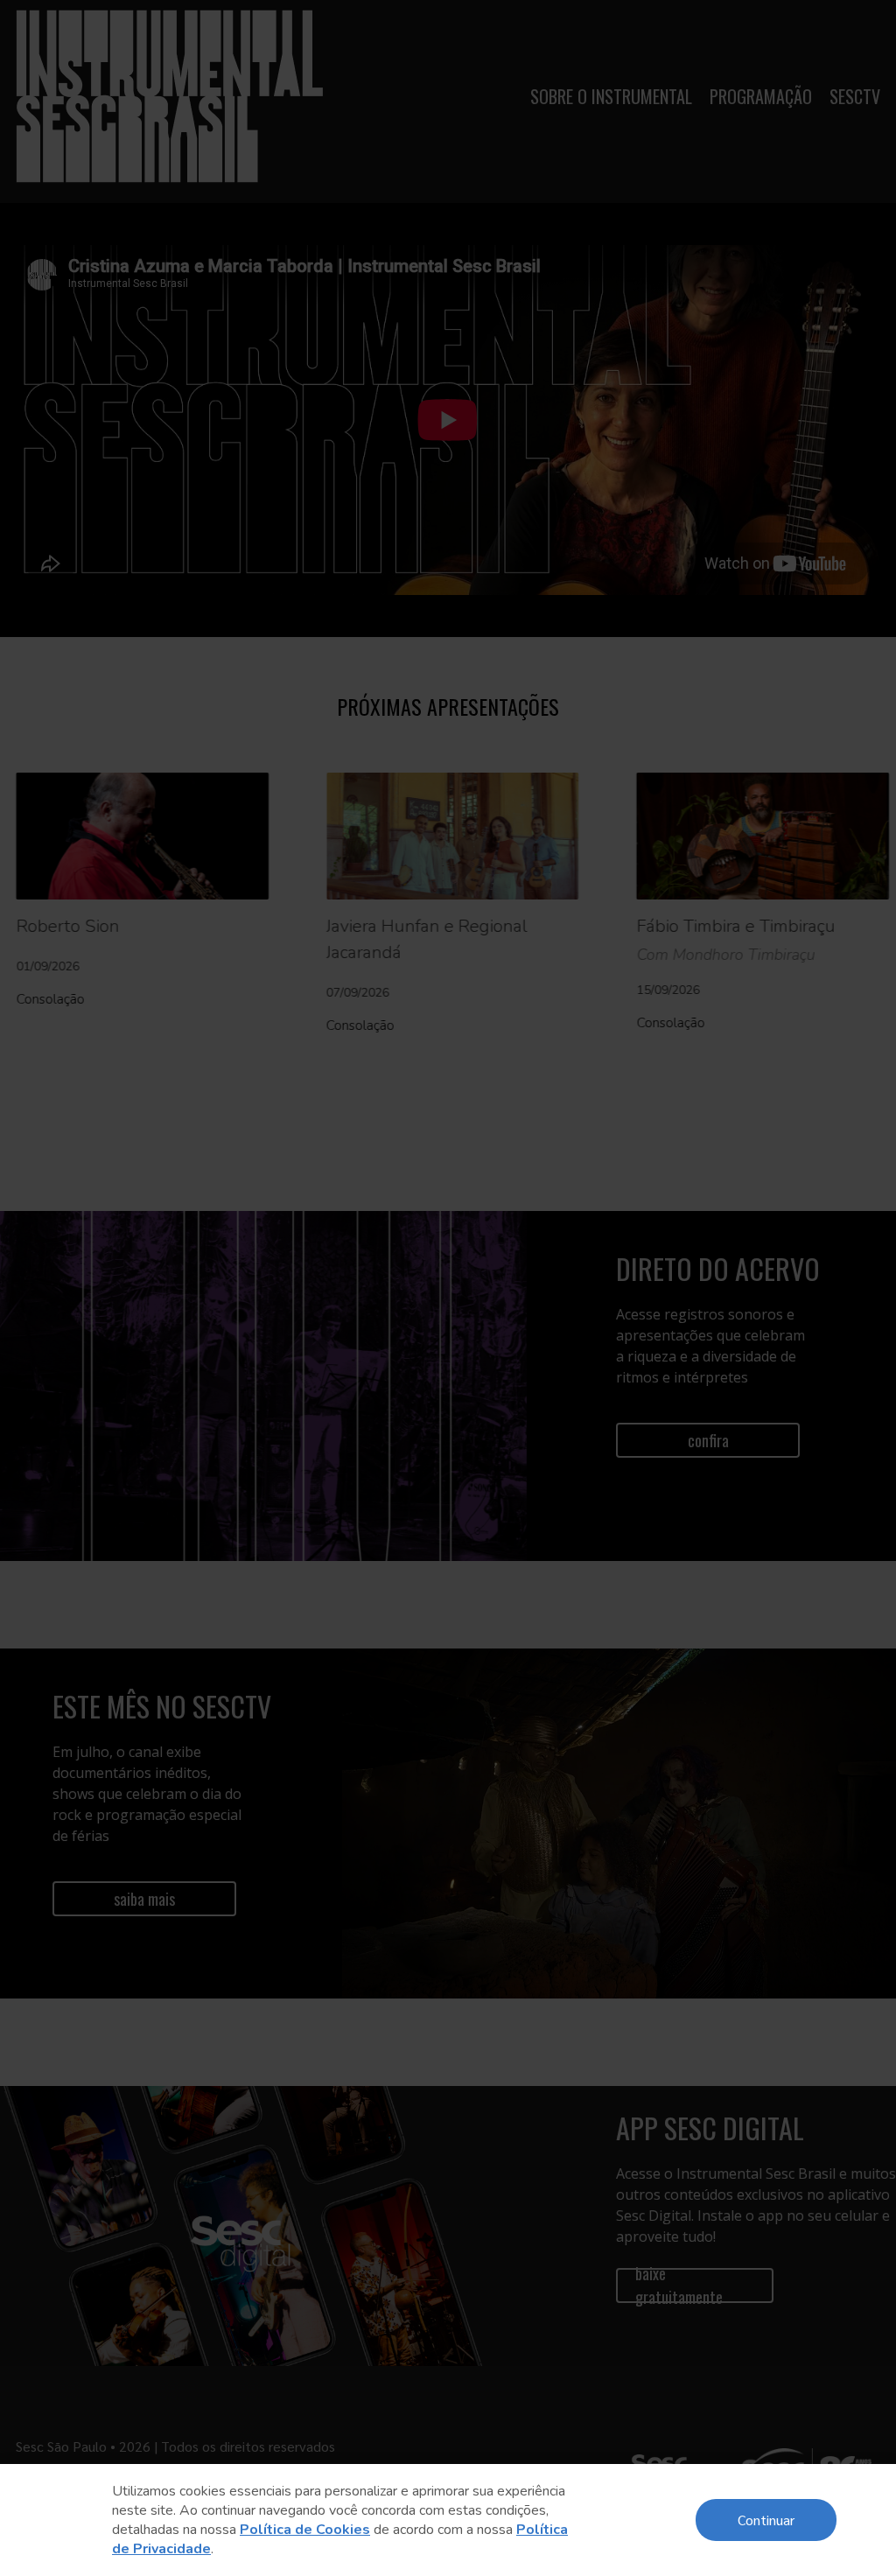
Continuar (766, 2520)
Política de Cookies (305, 2530)
